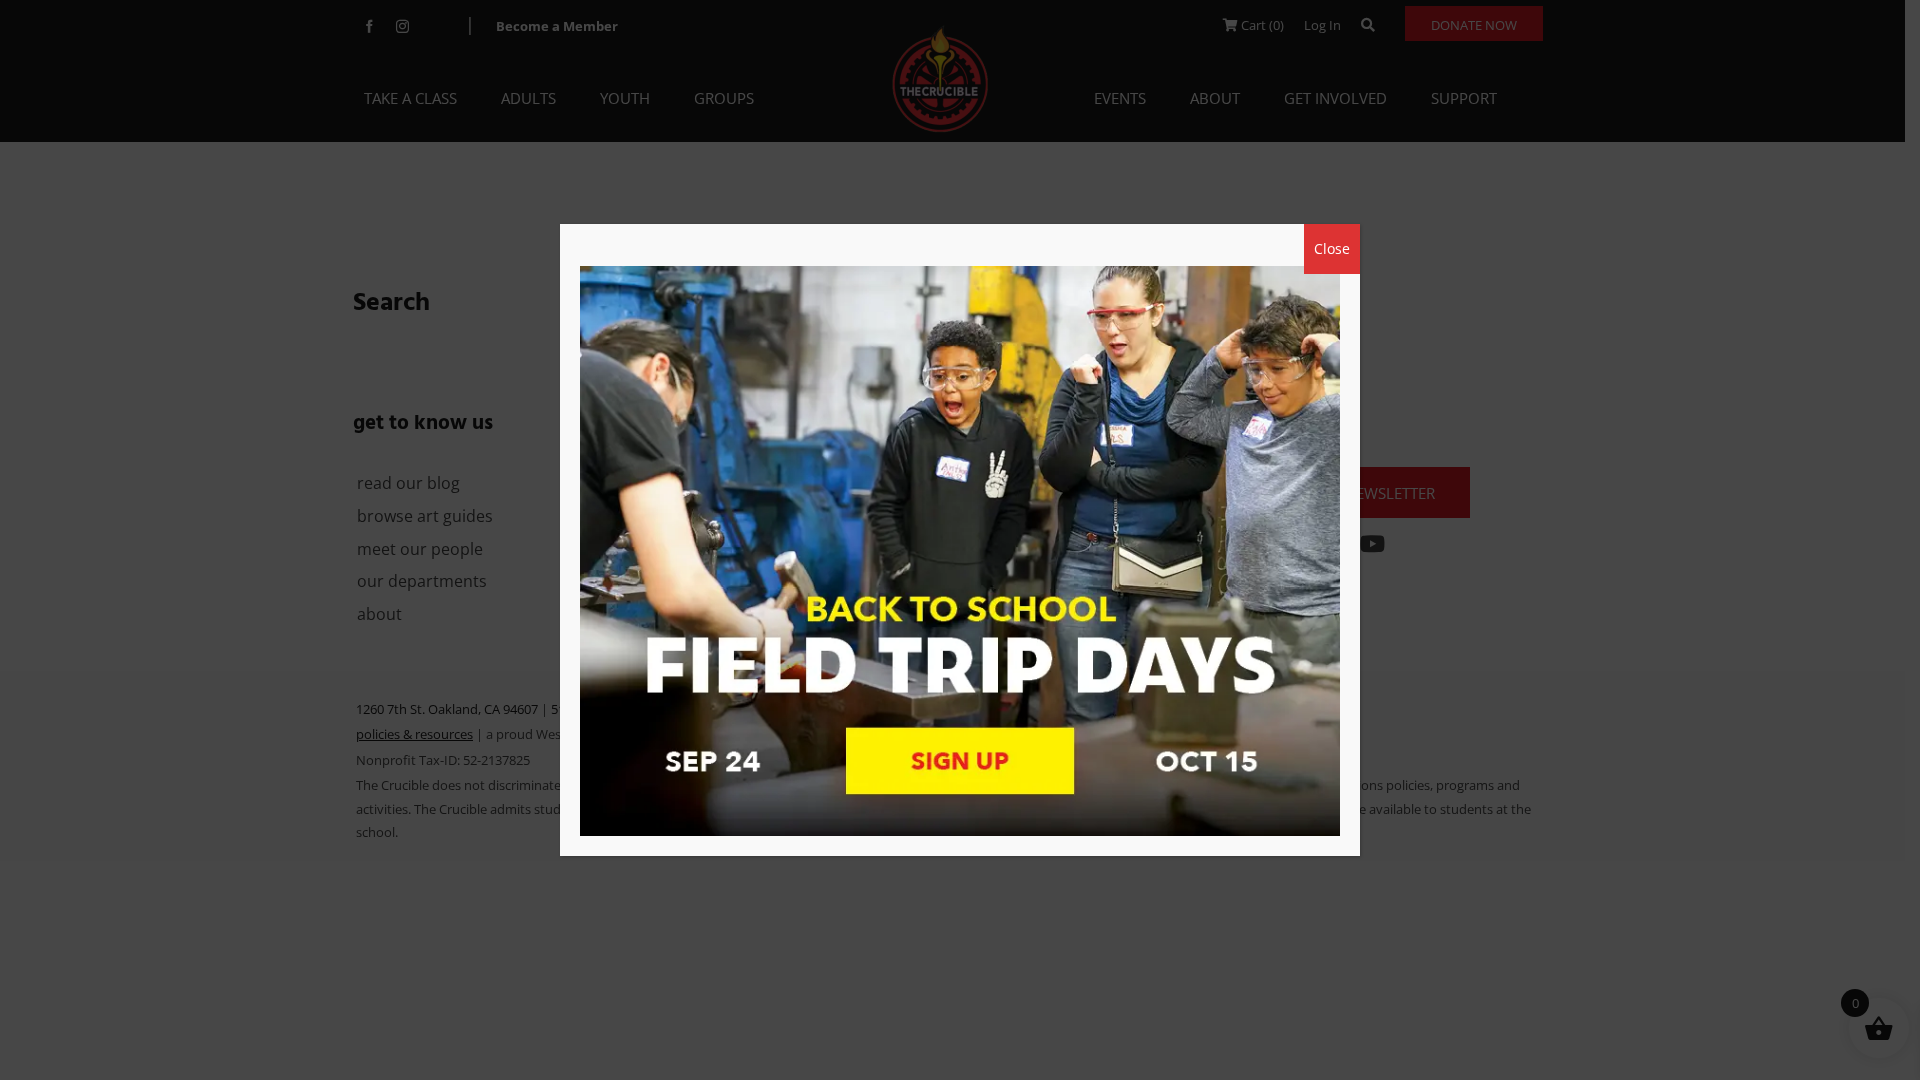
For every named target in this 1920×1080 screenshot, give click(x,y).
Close (1332, 248)
